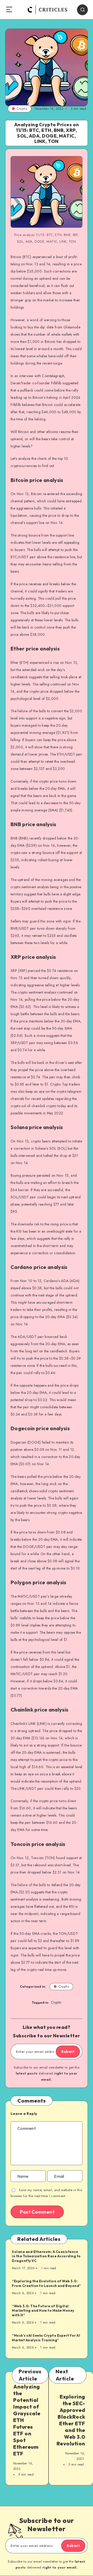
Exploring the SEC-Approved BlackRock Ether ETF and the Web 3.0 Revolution (71, 2420)
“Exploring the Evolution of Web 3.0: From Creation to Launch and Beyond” (47, 2283)
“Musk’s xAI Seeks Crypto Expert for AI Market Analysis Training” (46, 2338)
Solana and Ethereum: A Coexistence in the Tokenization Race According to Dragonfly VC (46, 2256)
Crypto (22, 109)
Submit (68, 2052)
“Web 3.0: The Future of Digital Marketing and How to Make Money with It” (43, 2311)
